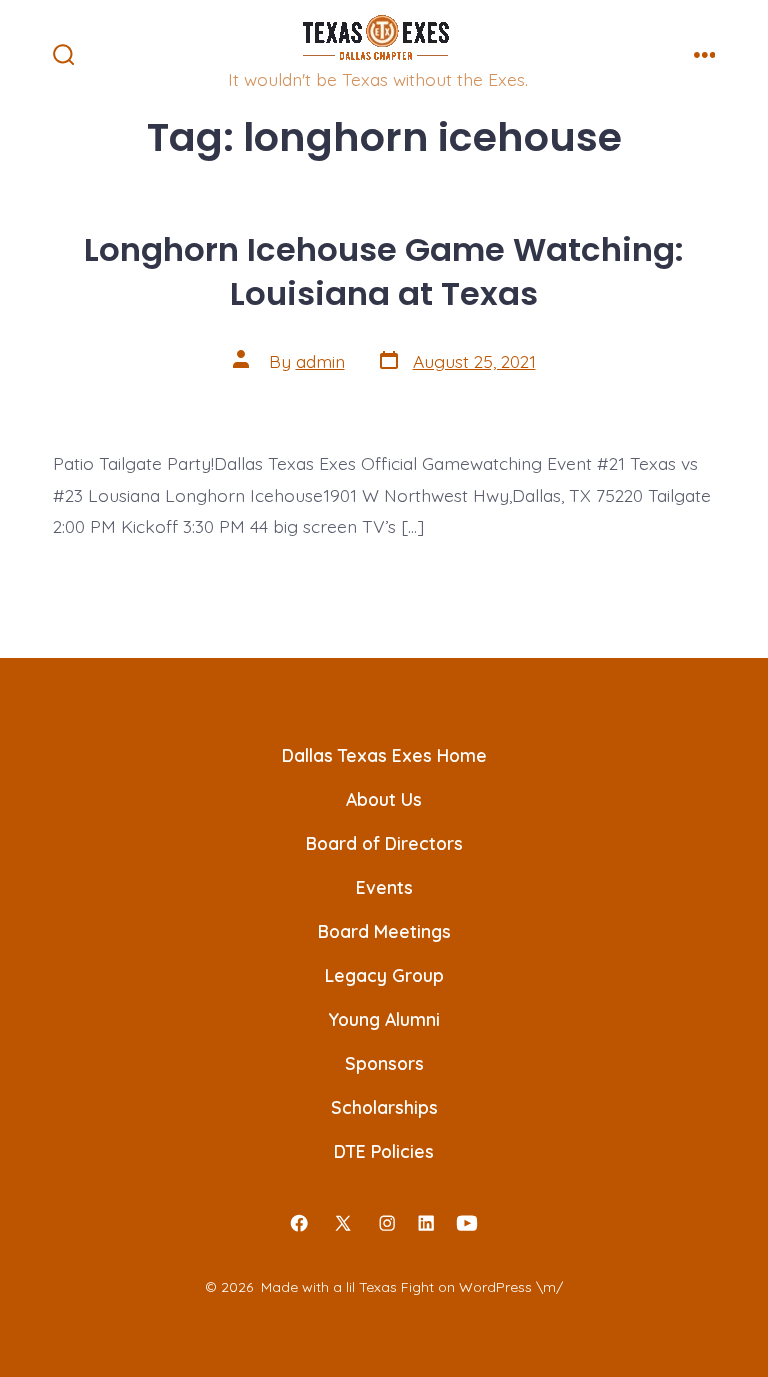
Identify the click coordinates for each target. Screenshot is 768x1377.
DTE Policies (384, 1151)
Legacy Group (384, 975)
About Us (384, 799)
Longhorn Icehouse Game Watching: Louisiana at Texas (384, 271)
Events (384, 887)
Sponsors (384, 1063)
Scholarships (384, 1107)
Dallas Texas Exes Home (384, 755)
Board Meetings (384, 931)
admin (320, 361)
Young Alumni (384, 1019)
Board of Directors (384, 843)
